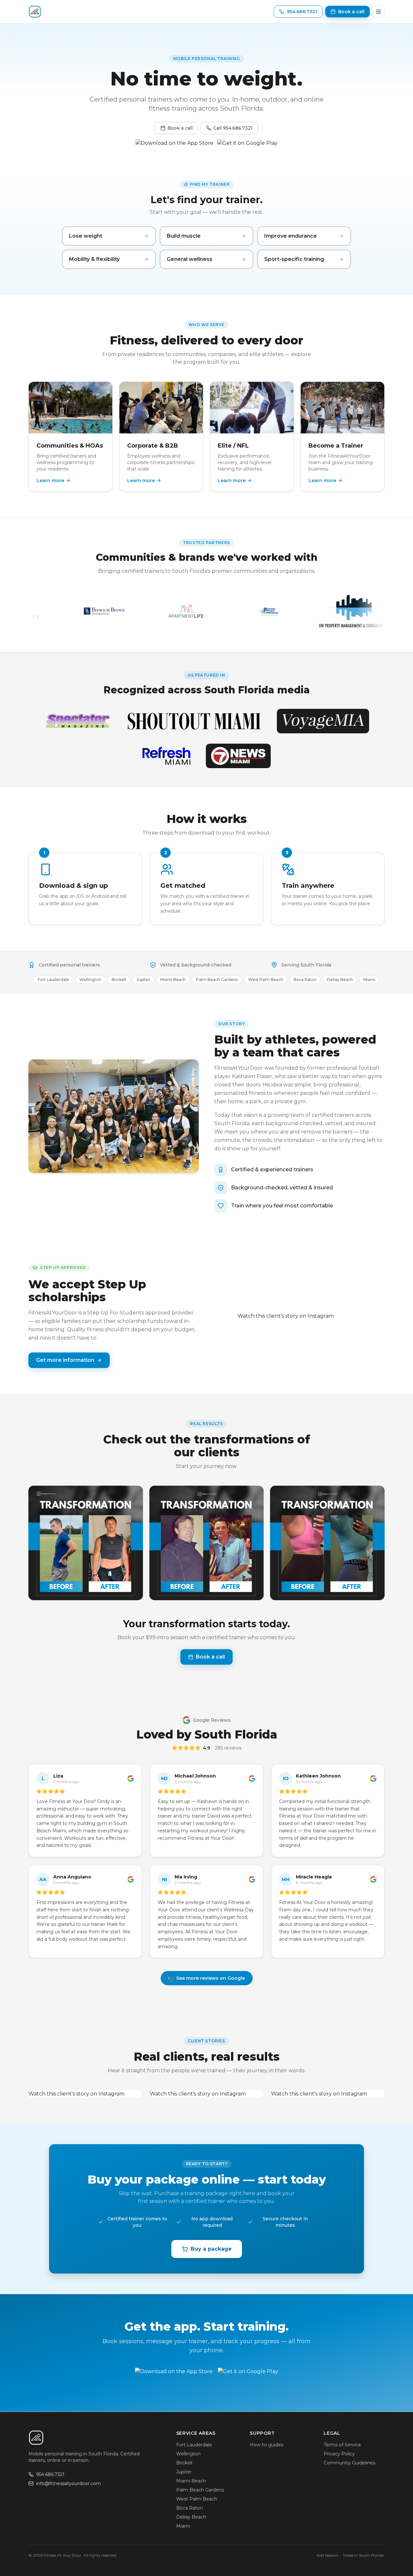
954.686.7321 (50, 2474)
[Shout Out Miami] (194, 721)
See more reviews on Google (211, 1978)
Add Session (327, 2555)
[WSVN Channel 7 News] (238, 756)
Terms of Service (342, 2445)
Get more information (65, 1360)
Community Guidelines (349, 2463)
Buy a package (211, 2249)
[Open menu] (378, 12)
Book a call (180, 128)
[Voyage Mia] (323, 721)
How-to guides (267, 2445)
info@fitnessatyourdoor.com (68, 2483)
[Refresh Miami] (166, 756)
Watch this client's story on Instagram (286, 1316)
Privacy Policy (339, 2454)
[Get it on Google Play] (247, 146)
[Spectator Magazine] (77, 721)
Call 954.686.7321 (233, 128)
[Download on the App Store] (174, 146)
